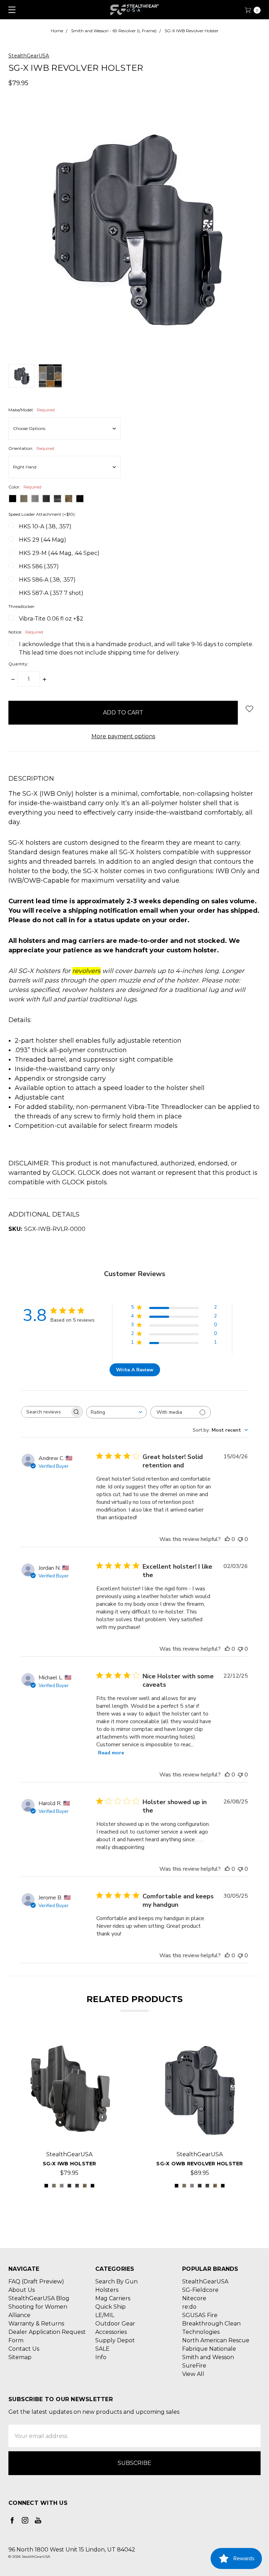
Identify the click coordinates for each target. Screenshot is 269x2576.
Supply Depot (115, 2340)
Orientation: (31, 448)
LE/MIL (105, 2315)
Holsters (107, 2290)
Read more (111, 1753)
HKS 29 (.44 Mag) (43, 540)
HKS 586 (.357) (39, 566)
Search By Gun (116, 2282)
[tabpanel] (69, 2112)
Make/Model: (32, 410)
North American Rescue (216, 2340)
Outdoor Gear (115, 2324)
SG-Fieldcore (200, 2290)
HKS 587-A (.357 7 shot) (51, 593)
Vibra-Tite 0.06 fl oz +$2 (51, 619)
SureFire (194, 2366)
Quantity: (18, 664)
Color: (25, 487)
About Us (22, 2290)
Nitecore (194, 2298)
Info (101, 2357)
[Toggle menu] (10, 10)
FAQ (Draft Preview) (36, 2282)
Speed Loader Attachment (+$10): (42, 514)
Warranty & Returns (36, 2324)
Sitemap (20, 2357)
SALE (102, 2349)
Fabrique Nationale (209, 2349)
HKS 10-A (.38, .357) (45, 526)
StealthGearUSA (205, 2282)
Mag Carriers (113, 2298)
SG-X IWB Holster (70, 2164)
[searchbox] (46, 1412)
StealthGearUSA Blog (39, 2298)
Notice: (26, 632)
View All (193, 2374)
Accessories (111, 2332)
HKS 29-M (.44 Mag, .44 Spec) (59, 553)
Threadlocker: (22, 606)
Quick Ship (111, 2307)
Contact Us (24, 2349)
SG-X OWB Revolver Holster (199, 2164)
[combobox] (116, 1412)
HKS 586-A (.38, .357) (47, 580)
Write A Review (135, 1370)
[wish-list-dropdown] (249, 709)
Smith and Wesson (208, 2357)
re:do (189, 2307)
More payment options (123, 736)
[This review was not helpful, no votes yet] (240, 1539)
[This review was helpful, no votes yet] (227, 1539)
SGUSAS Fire (200, 2315)
